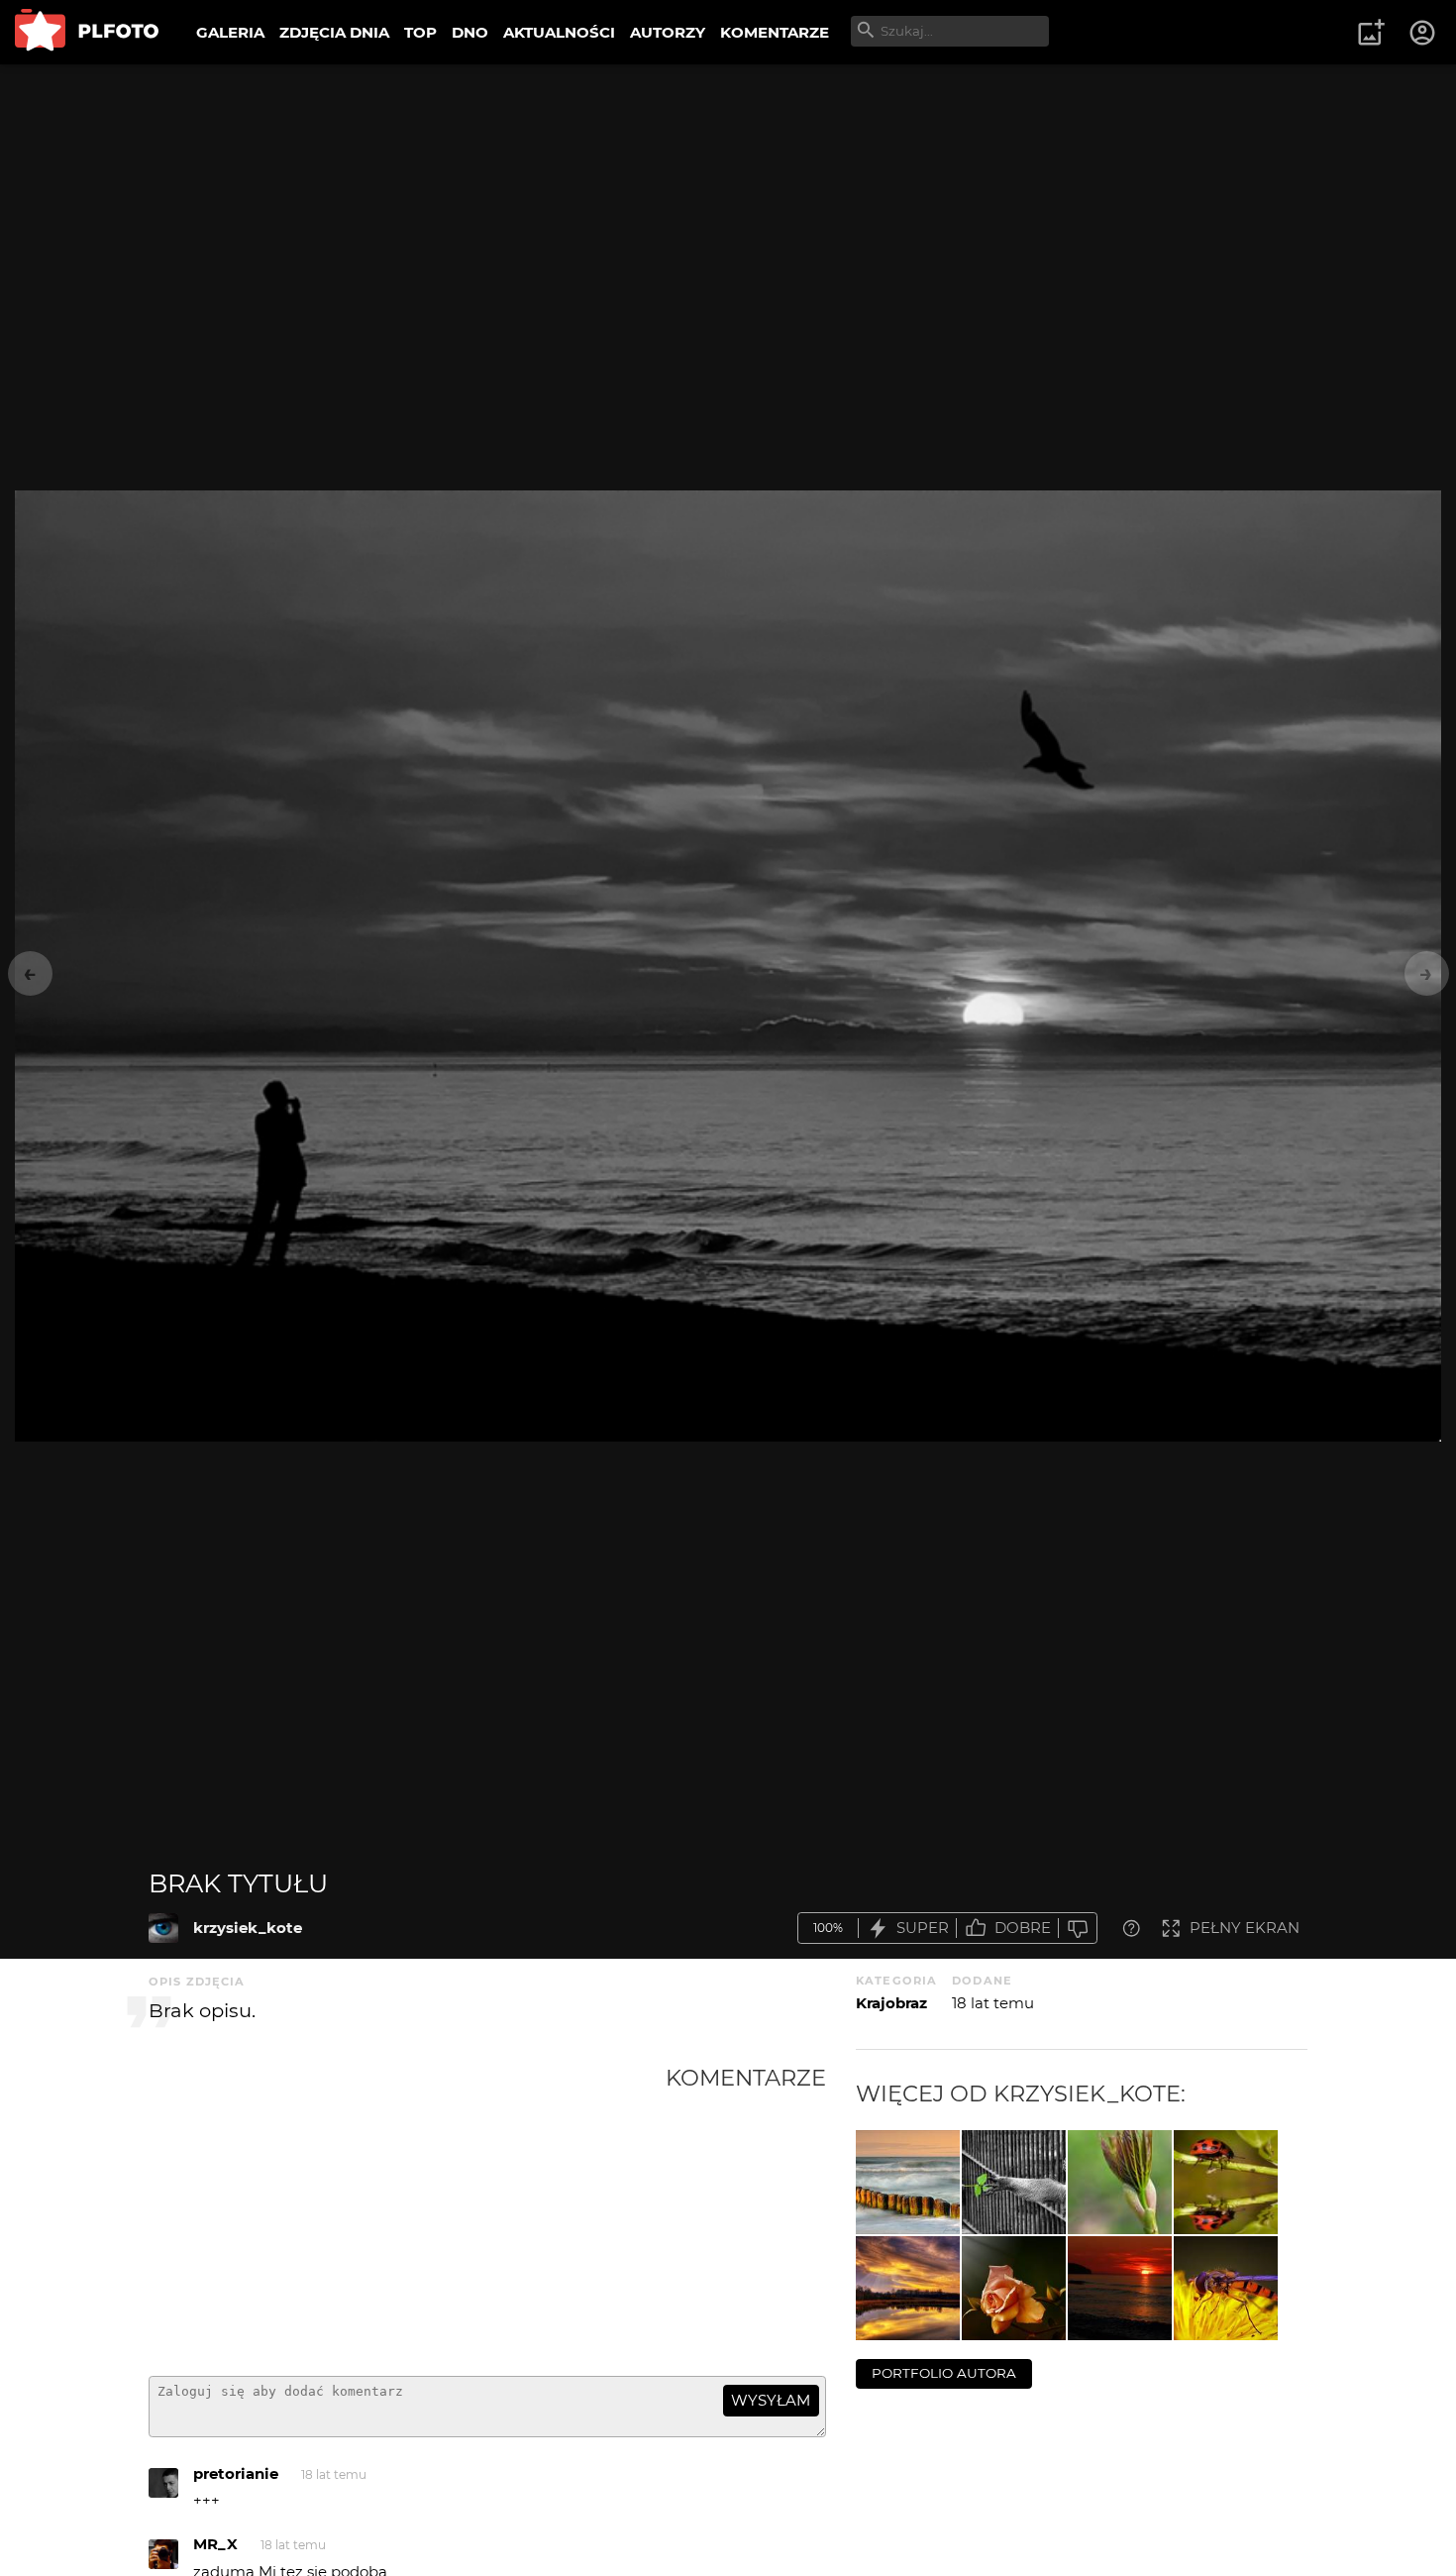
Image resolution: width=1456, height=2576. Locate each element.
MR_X (215, 2544)
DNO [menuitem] (470, 32)
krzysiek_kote (248, 1928)
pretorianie (236, 2473)
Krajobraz (891, 2003)
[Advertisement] (407, 2212)
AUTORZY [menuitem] (668, 32)
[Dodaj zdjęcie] (1371, 33)
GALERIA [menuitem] (230, 32)
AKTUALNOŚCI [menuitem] (559, 32)
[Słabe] (1078, 1929)
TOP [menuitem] (420, 32)
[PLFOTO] (87, 32)
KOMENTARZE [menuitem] (775, 32)
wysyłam (771, 2400)
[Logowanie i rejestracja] (1423, 33)
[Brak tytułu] (163, 1928)
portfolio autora (944, 2373)
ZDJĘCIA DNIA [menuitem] (334, 32)
